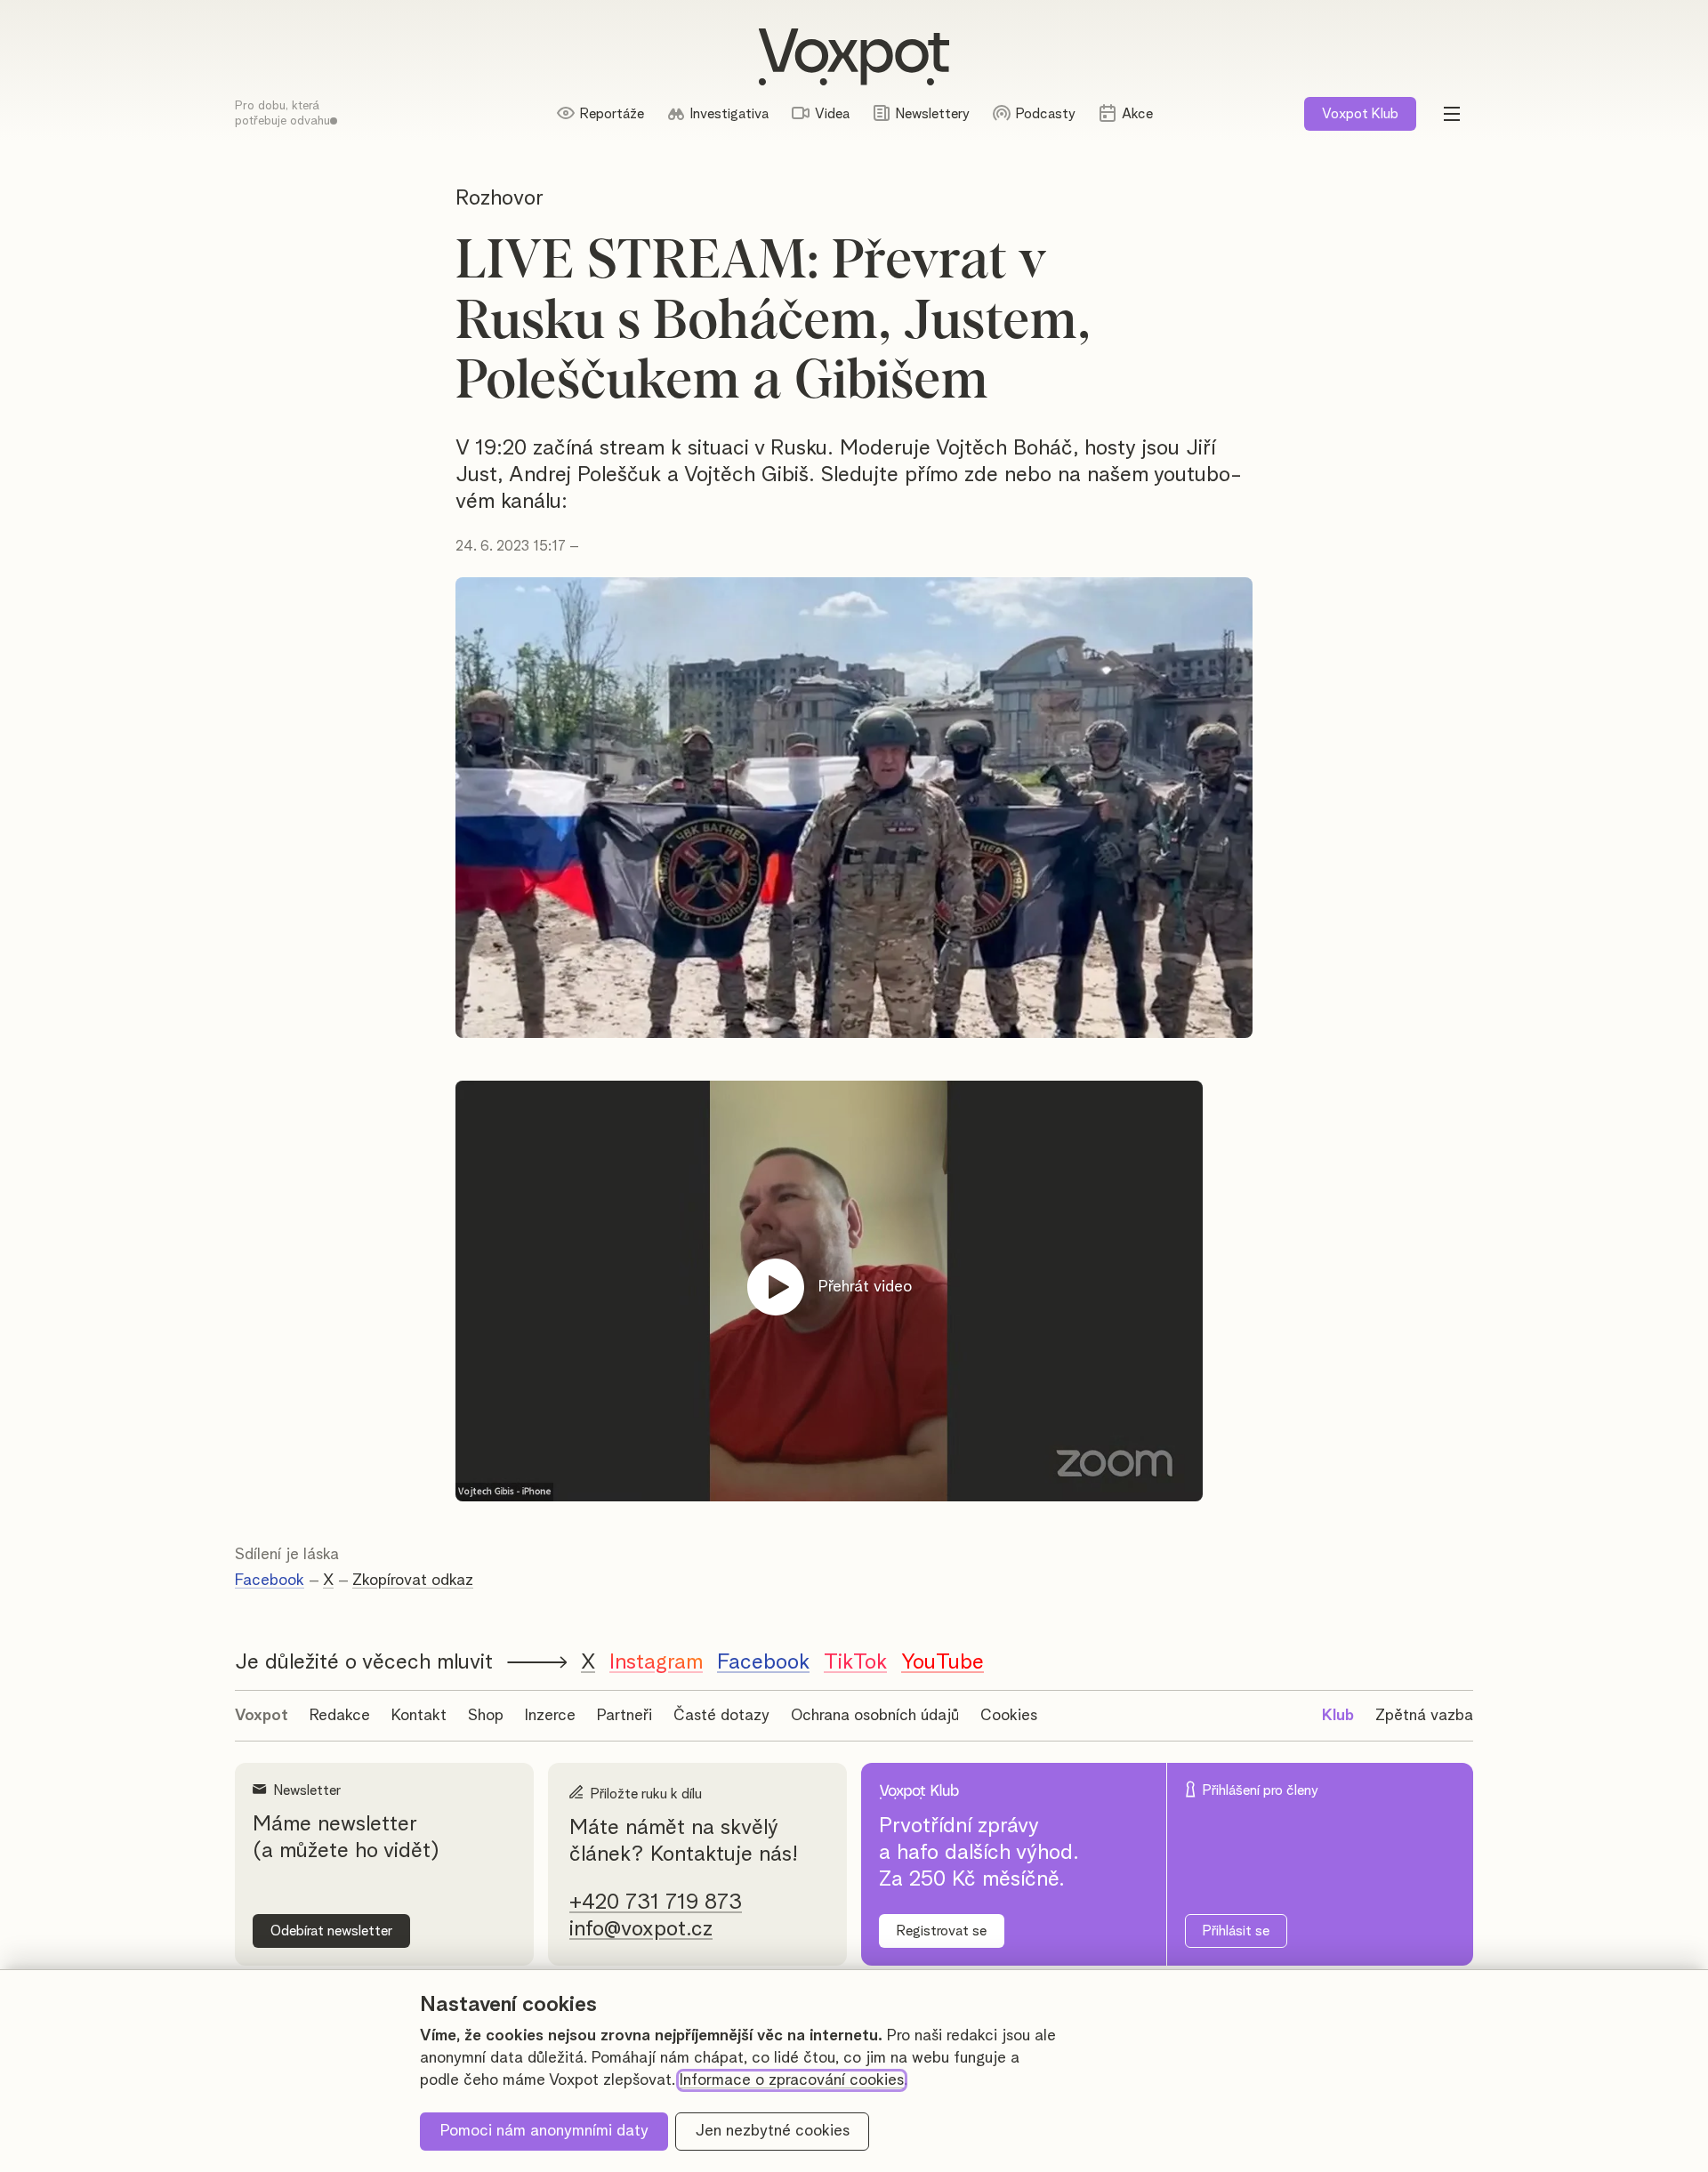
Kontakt (419, 1716)
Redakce (340, 1716)
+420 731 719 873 (656, 1903)
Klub (1360, 114)
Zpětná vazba (1424, 1716)
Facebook (270, 1581)
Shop (486, 1716)
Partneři (624, 1716)
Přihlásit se (1236, 1931)
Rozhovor (500, 198)
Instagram (656, 1662)
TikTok (855, 1662)
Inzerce (550, 1716)
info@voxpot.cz (641, 1929)
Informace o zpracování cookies (792, 2080)
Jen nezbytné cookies (773, 2131)
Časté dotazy (721, 1716)
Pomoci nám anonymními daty (544, 2131)
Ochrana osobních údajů (875, 1716)
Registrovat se (942, 1931)
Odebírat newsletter (331, 1931)
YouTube (943, 1662)
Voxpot (262, 1716)
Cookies (1009, 1716)
